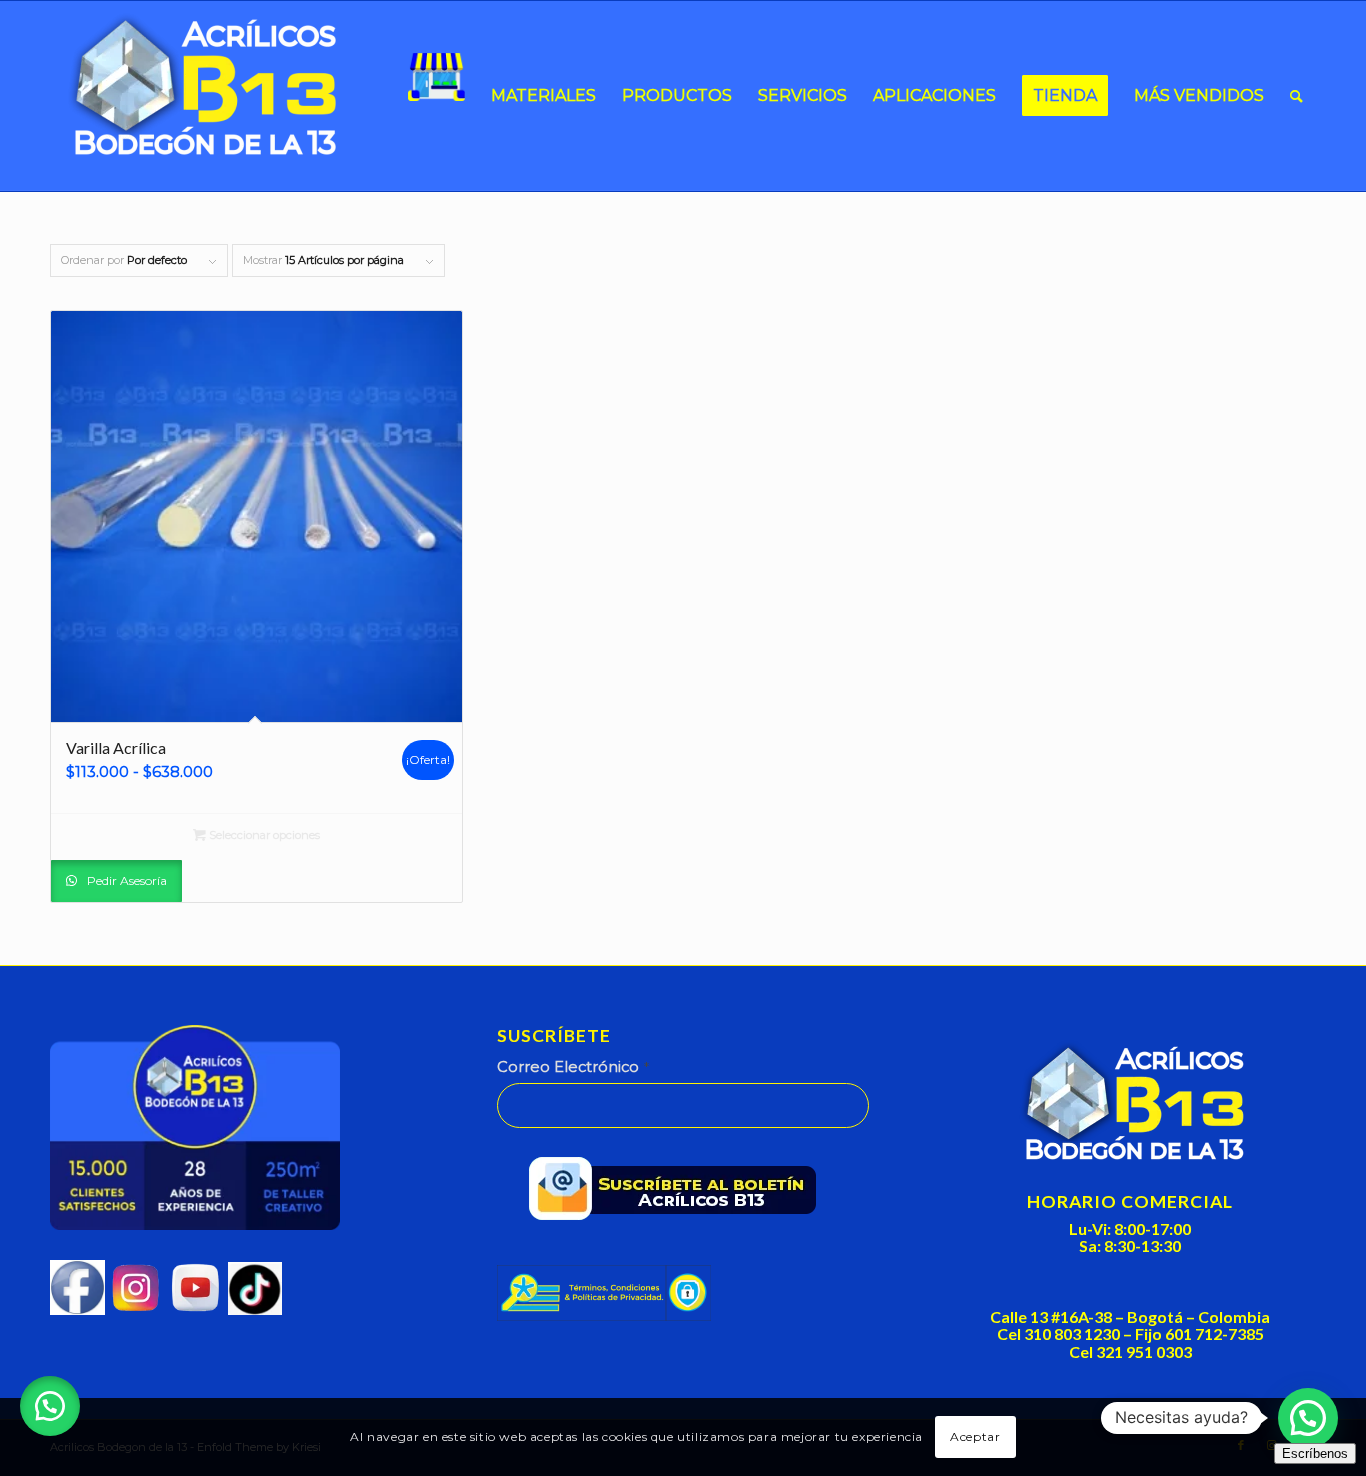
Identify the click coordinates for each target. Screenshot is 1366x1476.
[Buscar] (1296, 96)
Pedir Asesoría (125, 880)
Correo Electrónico (573, 1067)
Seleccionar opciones (263, 835)
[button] (50, 1406)
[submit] (679, 1193)
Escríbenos (1315, 1453)
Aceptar (975, 1436)
